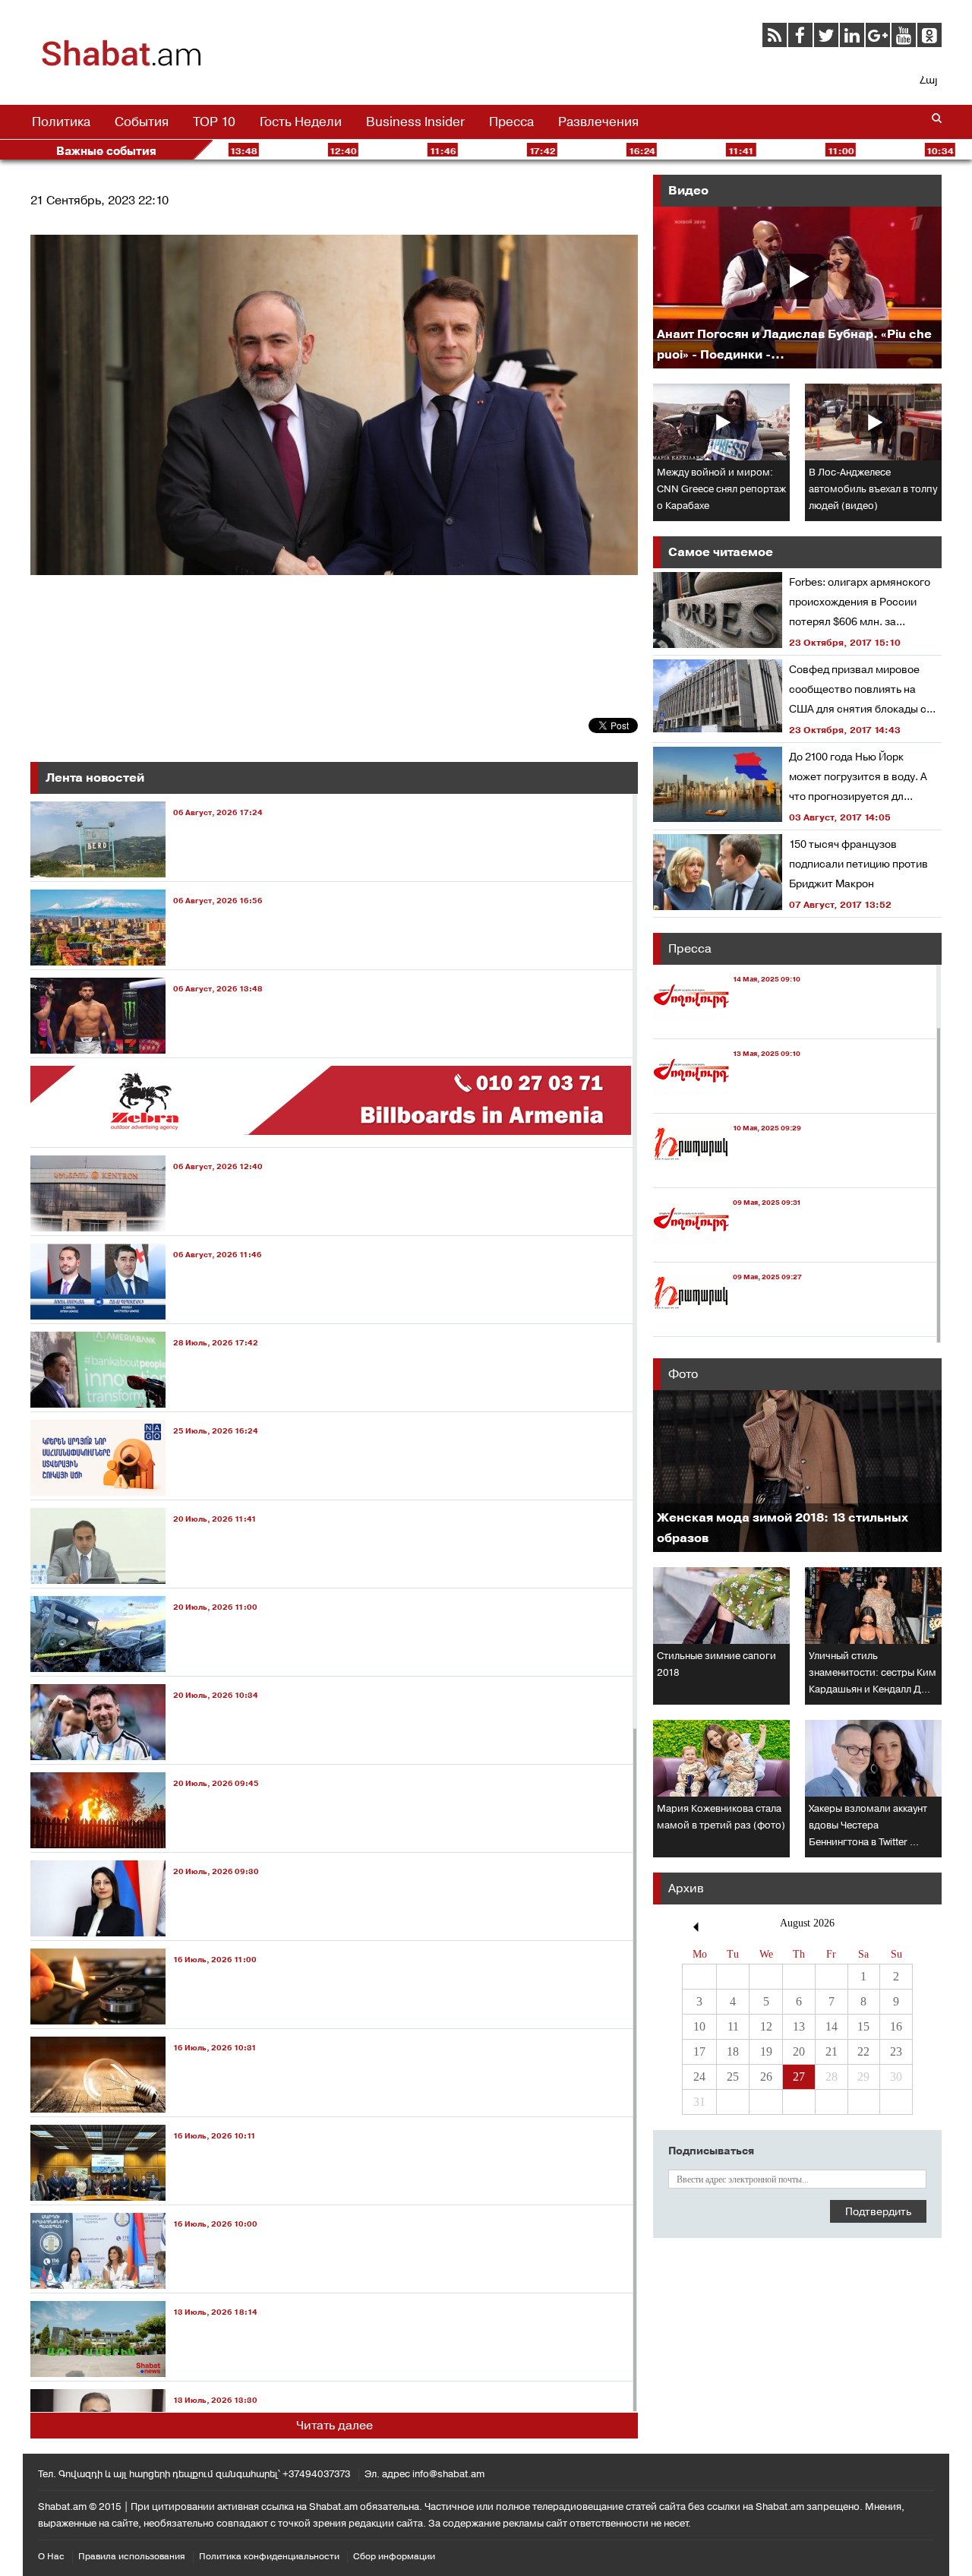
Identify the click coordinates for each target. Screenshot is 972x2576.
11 (733, 2026)
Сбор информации (394, 2556)
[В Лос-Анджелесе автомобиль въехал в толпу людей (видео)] (873, 422)
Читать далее (335, 2425)
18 (733, 2051)
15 (863, 2026)
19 (766, 2051)
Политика (61, 122)
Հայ (928, 80)
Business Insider (415, 122)
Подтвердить (878, 2211)
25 (733, 2077)
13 (799, 2026)
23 (896, 2051)
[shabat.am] (121, 64)
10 (699, 2026)
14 (832, 2026)
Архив (686, 1888)
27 (799, 2077)
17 (699, 2051)
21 (832, 2051)
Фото (683, 1374)
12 (766, 2026)
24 (699, 2077)
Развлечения (598, 122)
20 (799, 2051)
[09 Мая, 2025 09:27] (727, 1322)
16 (896, 2026)
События (142, 122)
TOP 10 (214, 122)
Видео (688, 190)
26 (766, 2077)
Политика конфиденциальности (269, 2556)
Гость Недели (301, 122)
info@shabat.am (448, 2474)
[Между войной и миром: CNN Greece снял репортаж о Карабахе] (721, 422)
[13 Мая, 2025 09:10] (727, 1099)
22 (863, 2051)
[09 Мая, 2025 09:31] (727, 1248)
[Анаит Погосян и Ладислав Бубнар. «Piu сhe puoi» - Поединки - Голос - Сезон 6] (797, 288)
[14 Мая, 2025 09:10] (727, 1024)
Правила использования (132, 2556)
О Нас (51, 2556)
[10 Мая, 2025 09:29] (727, 1173)
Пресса (511, 122)
